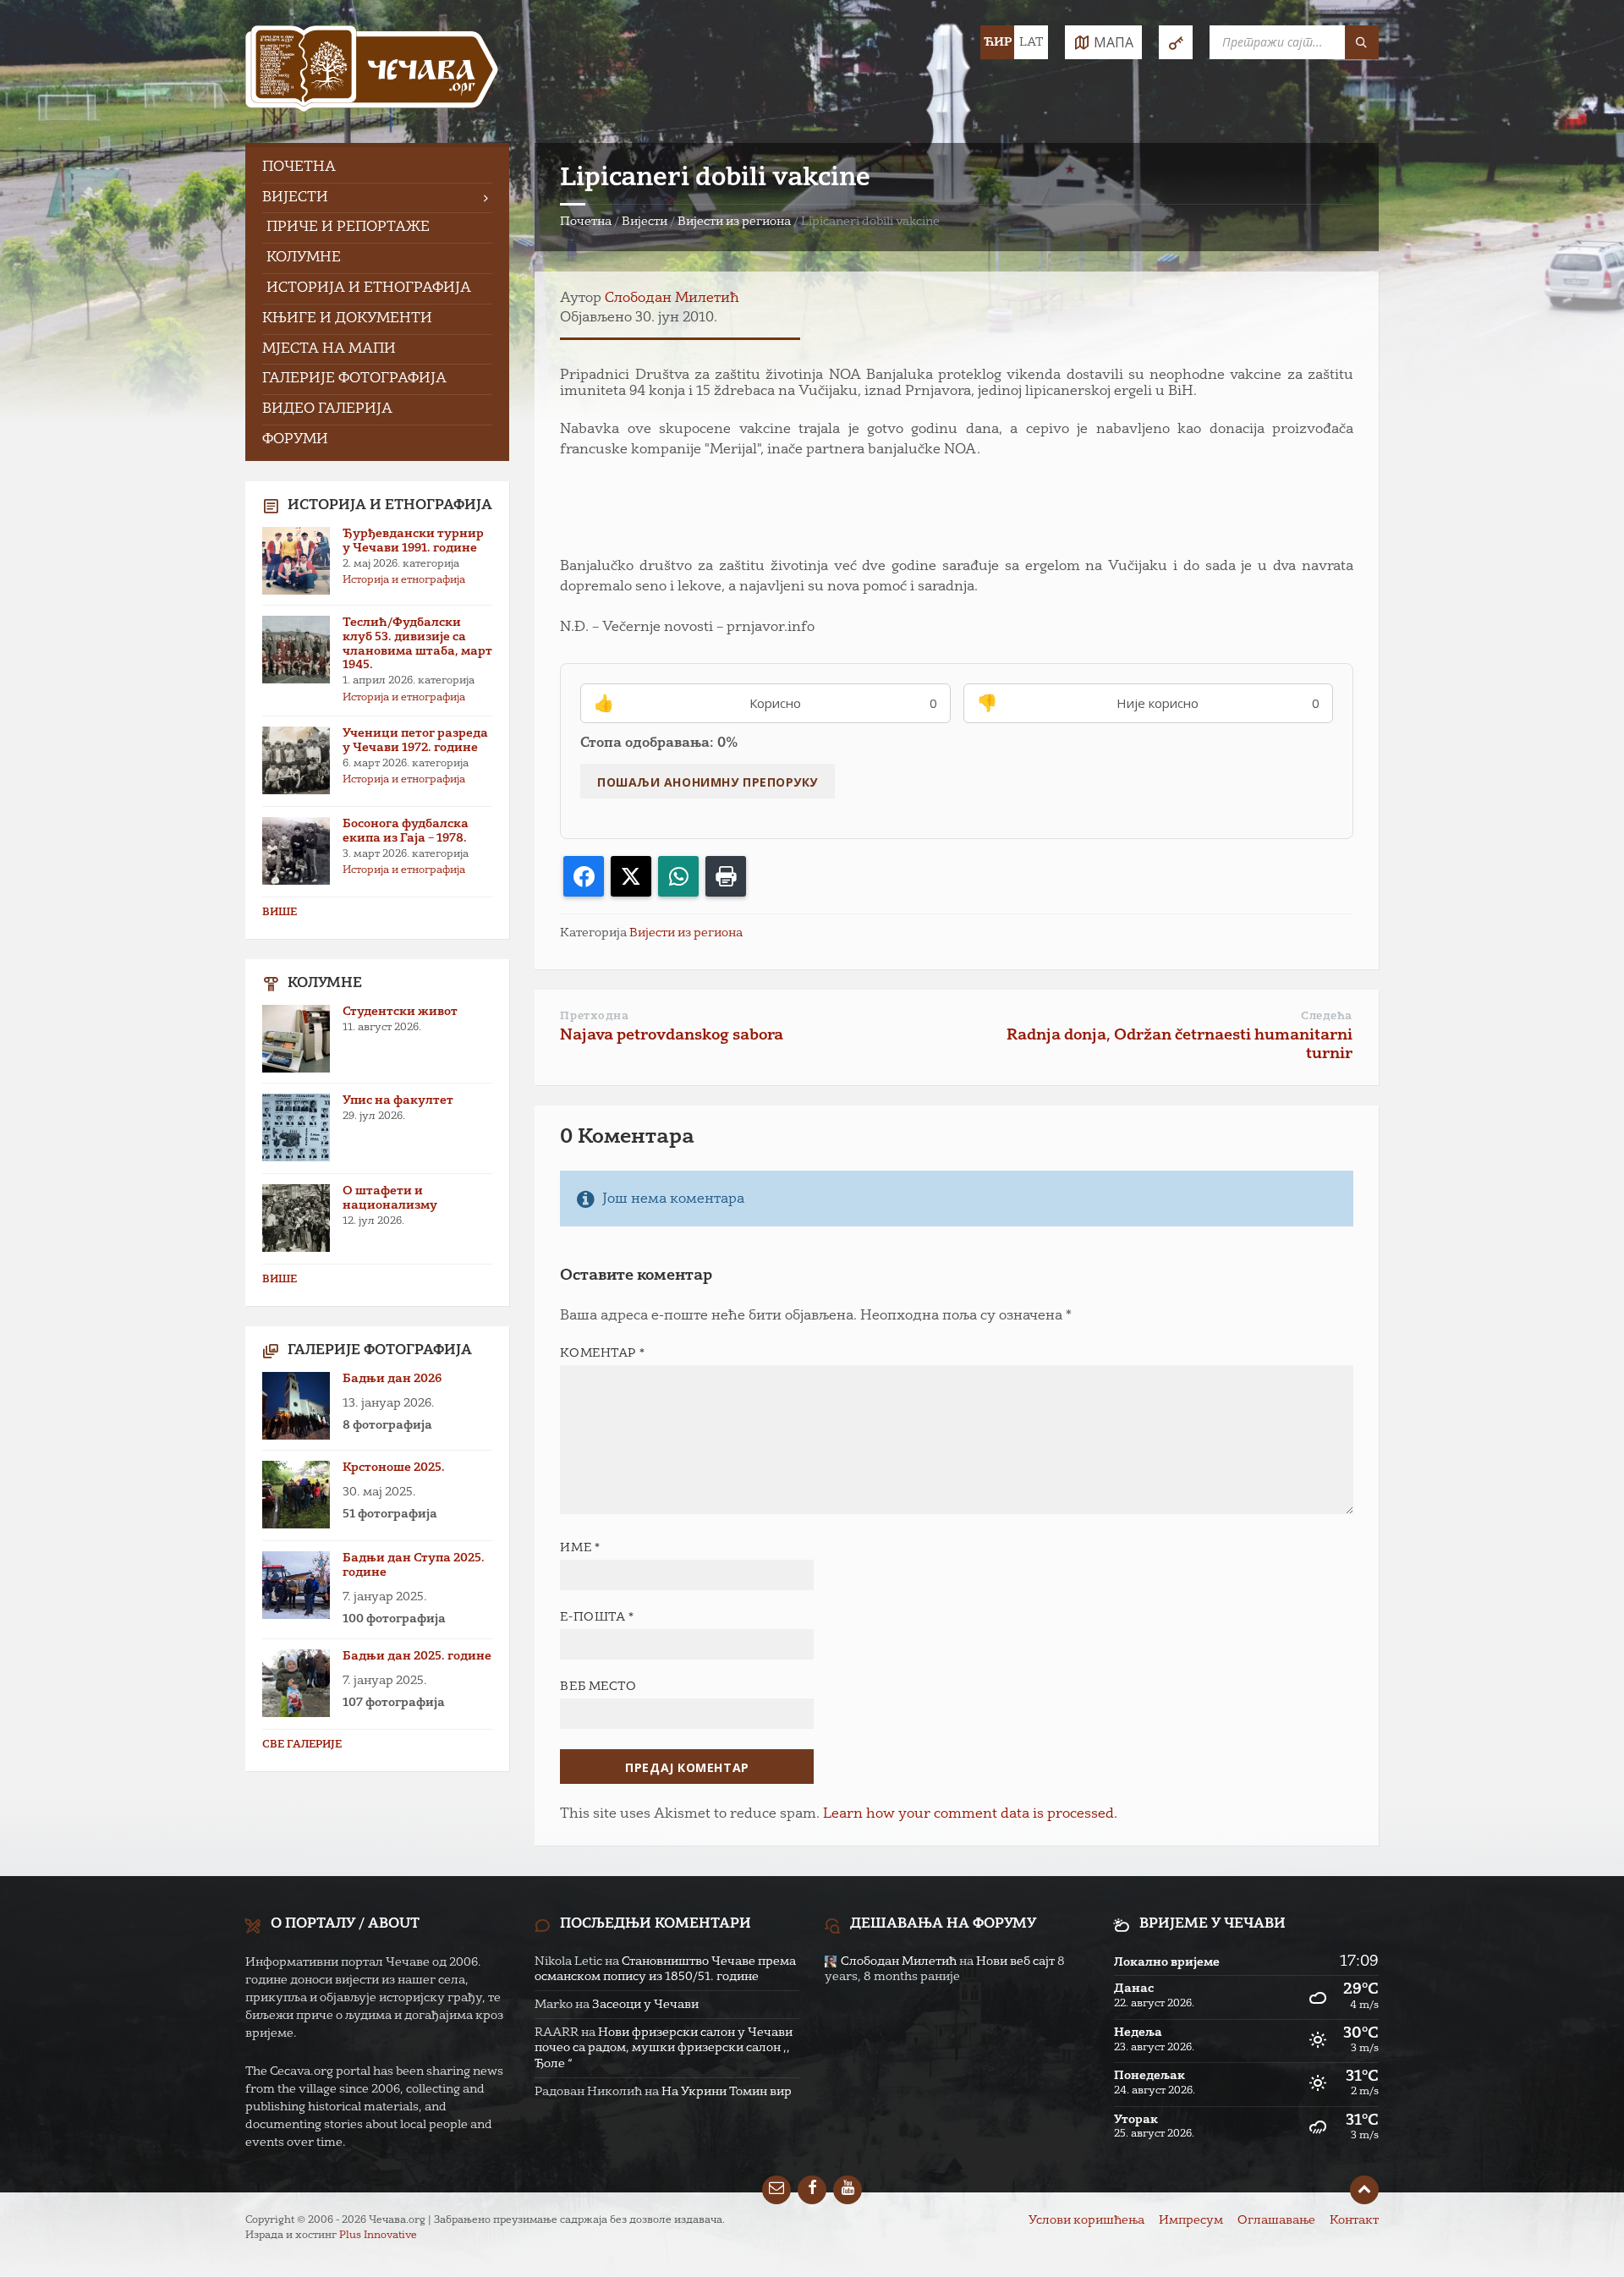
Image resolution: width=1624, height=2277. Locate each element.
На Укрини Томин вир (727, 2092)
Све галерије (302, 1745)
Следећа (1327, 1016)
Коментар (602, 1353)
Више (280, 913)
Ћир (998, 42)
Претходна (594, 1016)
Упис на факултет (398, 1100)
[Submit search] (1362, 42)
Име (580, 1548)
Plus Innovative (378, 2236)
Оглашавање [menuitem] (1276, 2220)
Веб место (598, 1687)
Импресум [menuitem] (1191, 2220)
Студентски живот (400, 1012)
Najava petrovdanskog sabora (672, 1035)
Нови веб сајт (1015, 1962)
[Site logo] (372, 71)
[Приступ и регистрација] (1176, 42)
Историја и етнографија (404, 580)
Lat (1031, 42)
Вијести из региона (734, 222)
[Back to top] (1364, 2190)
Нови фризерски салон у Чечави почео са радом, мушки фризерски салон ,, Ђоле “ (664, 2048)
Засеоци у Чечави (645, 2005)
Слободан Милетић (672, 299)
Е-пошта (597, 1617)
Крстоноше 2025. (394, 1468)
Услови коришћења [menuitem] (1086, 2220)
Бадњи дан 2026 (392, 1379)
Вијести (645, 222)
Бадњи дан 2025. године (417, 1656)
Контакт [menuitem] (1354, 2220)
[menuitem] (377, 168)
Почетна (586, 222)
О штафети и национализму (390, 1198)
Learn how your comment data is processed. (970, 1814)
